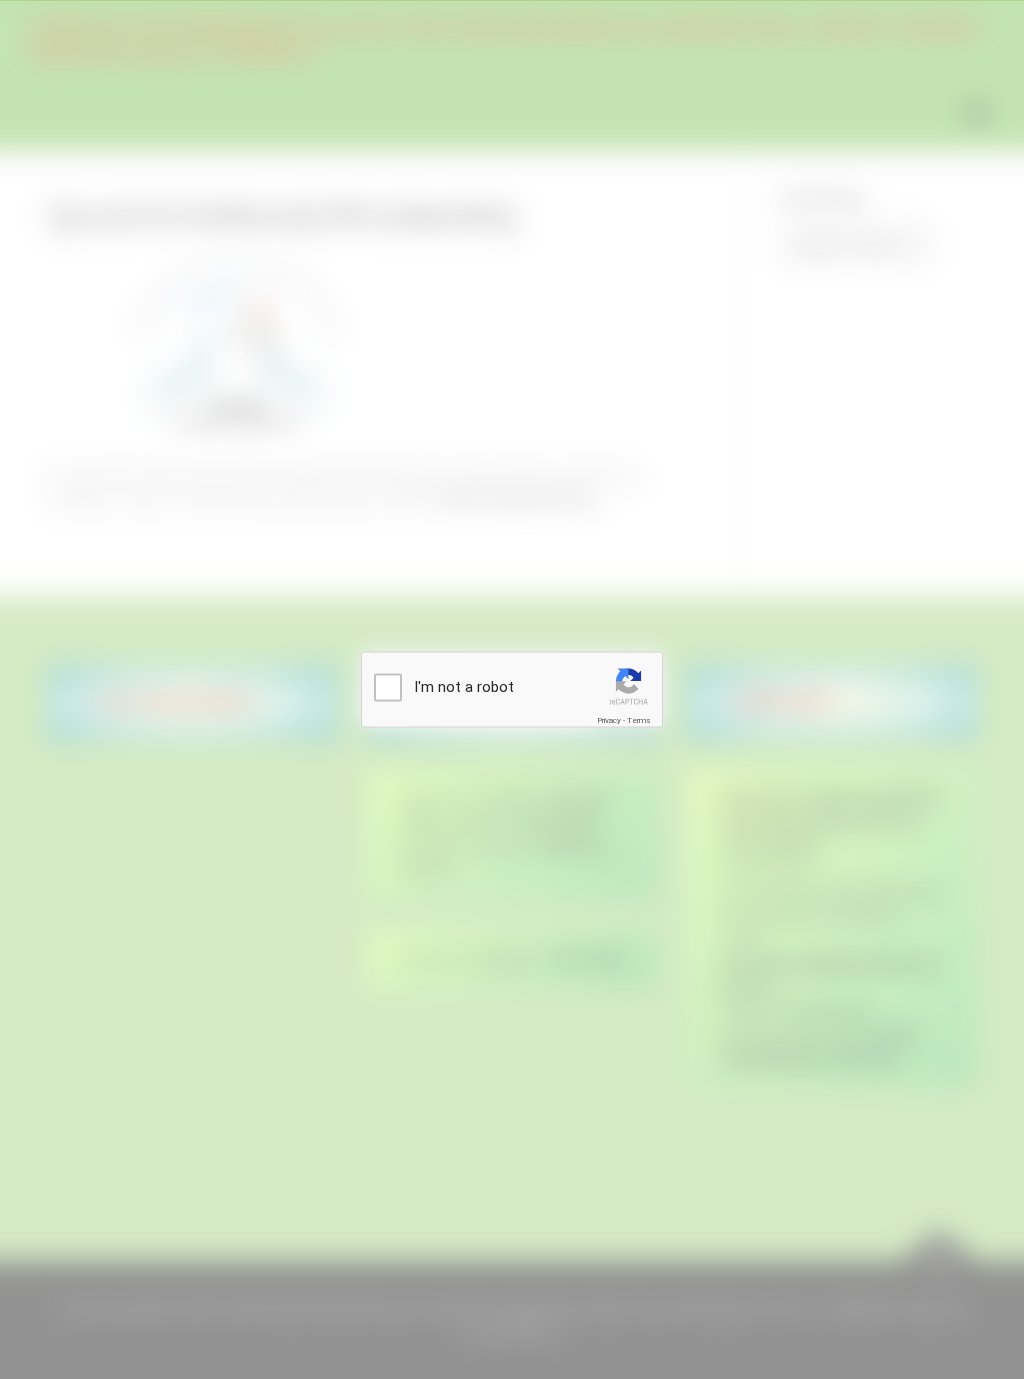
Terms (639, 719)
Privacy (609, 719)
